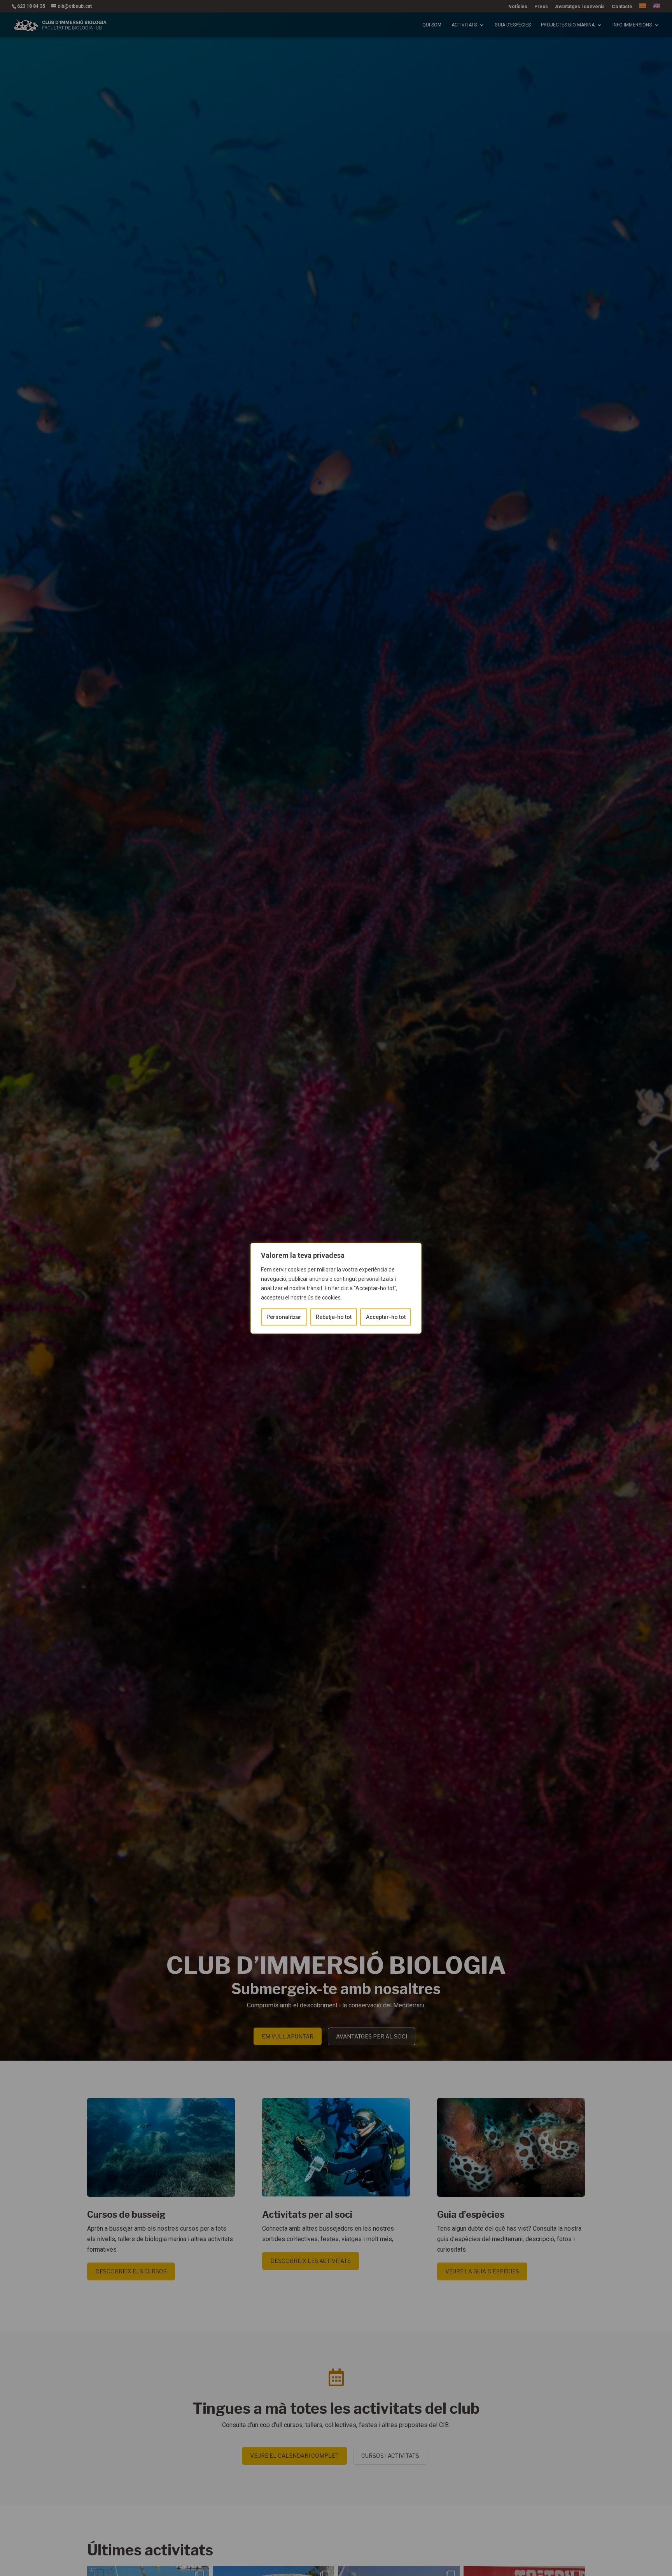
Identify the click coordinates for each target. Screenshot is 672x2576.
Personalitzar (284, 1317)
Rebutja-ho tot (334, 1317)
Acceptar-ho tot (386, 1317)
